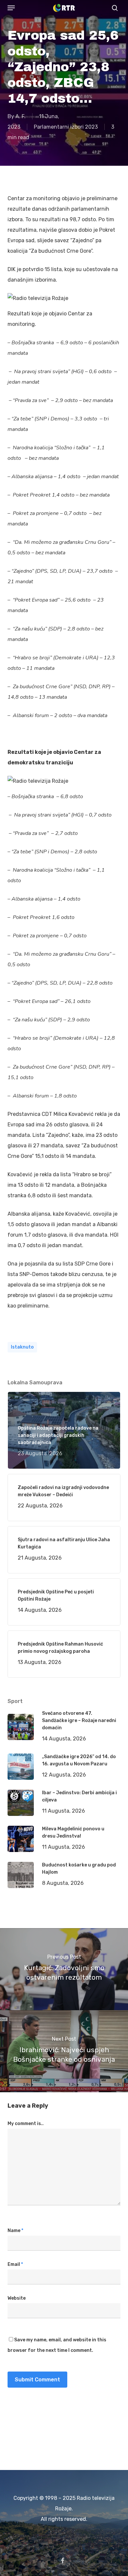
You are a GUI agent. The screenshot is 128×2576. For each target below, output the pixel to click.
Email (15, 2264)
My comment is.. (26, 2124)
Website (17, 2298)
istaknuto (22, 1347)
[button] (11, 8)
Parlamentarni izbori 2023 (66, 127)
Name (15, 2231)
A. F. (21, 116)
